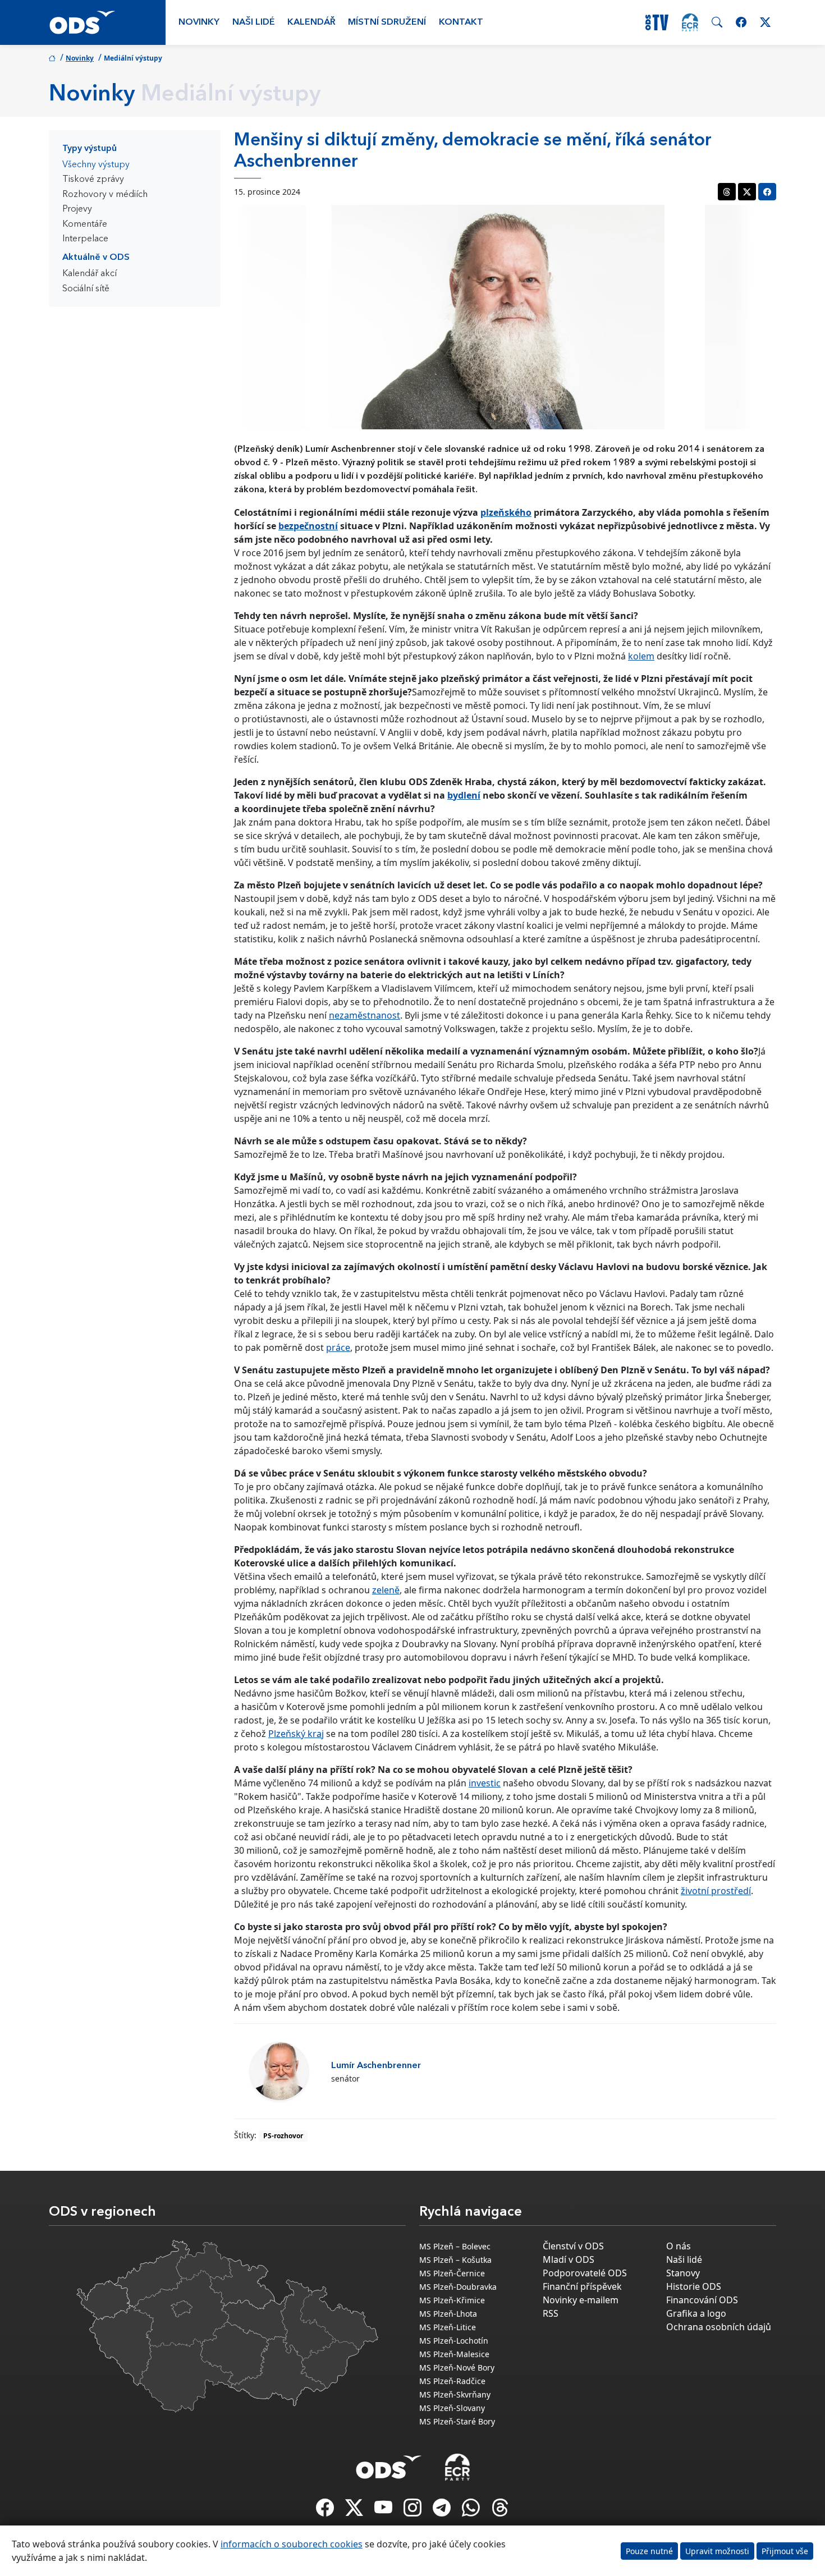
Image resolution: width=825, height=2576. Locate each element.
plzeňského (506, 512)
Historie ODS (694, 2286)
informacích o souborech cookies (292, 2544)
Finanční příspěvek (582, 2286)
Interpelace (85, 239)
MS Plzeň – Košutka (455, 2260)
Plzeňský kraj (296, 1734)
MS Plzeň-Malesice (454, 2354)
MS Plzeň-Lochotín (454, 2341)
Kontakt (461, 22)
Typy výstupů (90, 149)
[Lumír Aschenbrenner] (279, 2071)
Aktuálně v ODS (96, 258)
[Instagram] (414, 2511)
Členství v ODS (573, 2246)
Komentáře (85, 224)
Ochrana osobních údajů (719, 2327)
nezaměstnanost (365, 1015)
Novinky (199, 22)
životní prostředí (716, 1891)
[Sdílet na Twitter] (747, 192)
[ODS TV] (384, 2511)
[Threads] (500, 2511)
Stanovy (683, 2273)
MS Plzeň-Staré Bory (457, 2421)
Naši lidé (254, 22)
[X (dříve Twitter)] (355, 2511)
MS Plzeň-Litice (448, 2327)
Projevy (77, 209)
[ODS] (389, 2464)
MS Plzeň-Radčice (452, 2381)
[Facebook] (326, 2511)
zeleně (386, 1590)
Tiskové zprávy (93, 180)
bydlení (464, 795)
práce (338, 1347)
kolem (641, 656)
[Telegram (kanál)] (443, 2511)
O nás (679, 2246)
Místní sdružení (387, 22)
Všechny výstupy (96, 165)
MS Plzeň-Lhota (448, 2314)
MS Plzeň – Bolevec (455, 2246)
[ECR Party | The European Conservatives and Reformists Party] (690, 22)
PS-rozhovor (283, 2136)
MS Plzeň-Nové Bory (457, 2368)
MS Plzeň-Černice (452, 2273)
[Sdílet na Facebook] (767, 192)
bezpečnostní (308, 526)
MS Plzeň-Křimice (452, 2300)
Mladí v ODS (569, 2259)
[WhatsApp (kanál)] (472, 2511)
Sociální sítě (86, 289)
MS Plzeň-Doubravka (458, 2287)
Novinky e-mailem (581, 2300)
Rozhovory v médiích (105, 195)
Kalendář (311, 22)
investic (485, 1783)
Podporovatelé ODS (585, 2273)
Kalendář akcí (90, 274)
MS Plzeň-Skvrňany (455, 2394)
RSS (551, 2313)
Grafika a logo (696, 2313)
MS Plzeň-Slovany (452, 2408)
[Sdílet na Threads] (727, 192)
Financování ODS (702, 2300)
